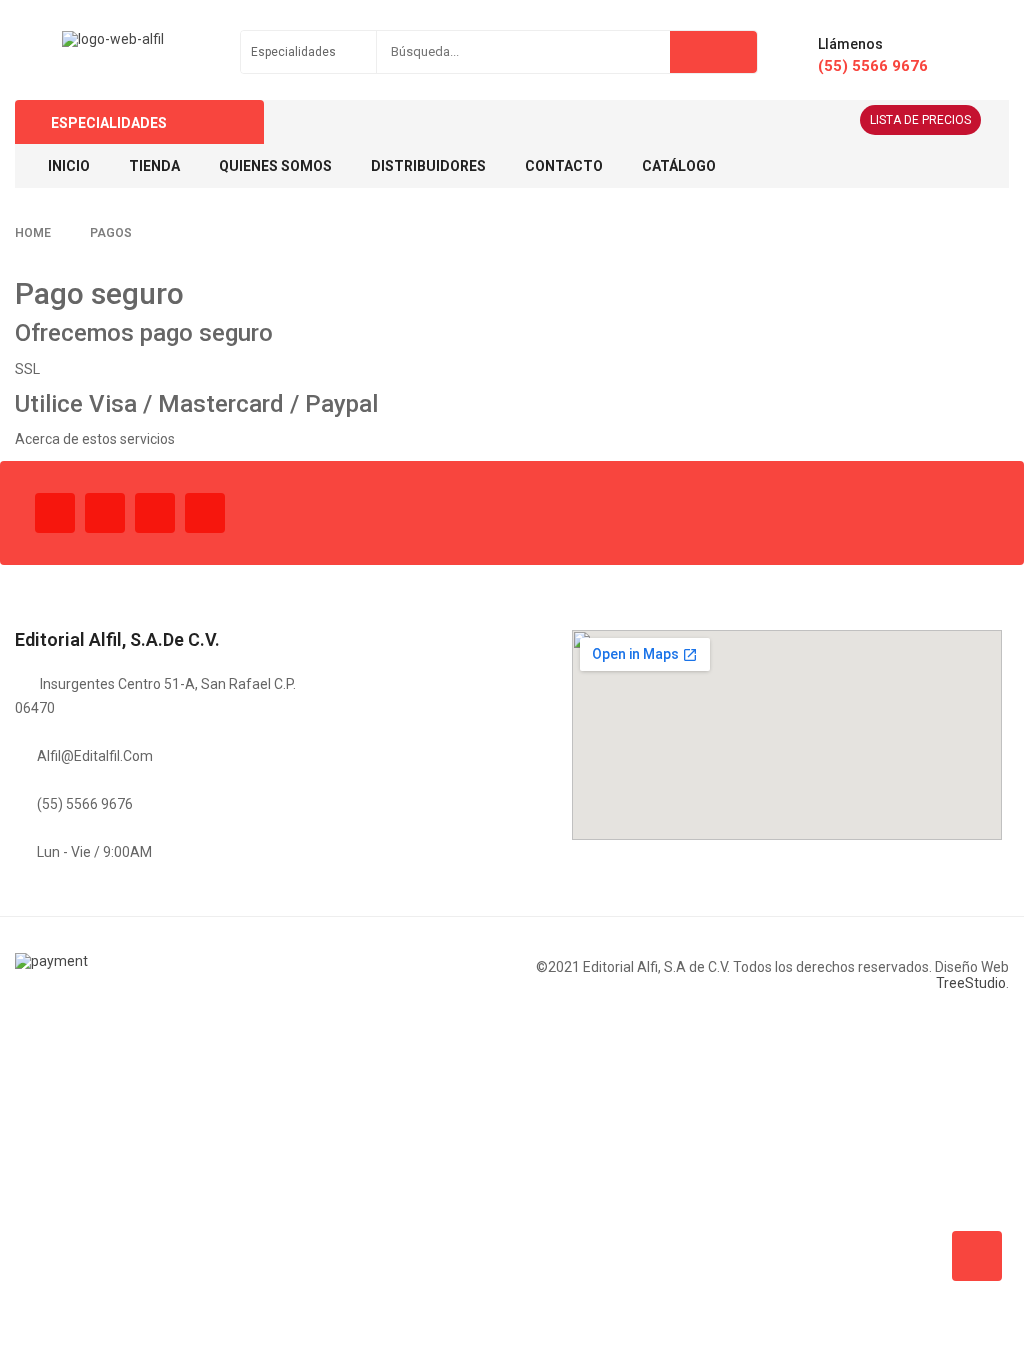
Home (33, 233)
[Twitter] (105, 513)
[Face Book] (55, 513)
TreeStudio (971, 983)
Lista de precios (920, 120)
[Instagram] (155, 513)
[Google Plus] (205, 513)
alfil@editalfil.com (95, 756)
